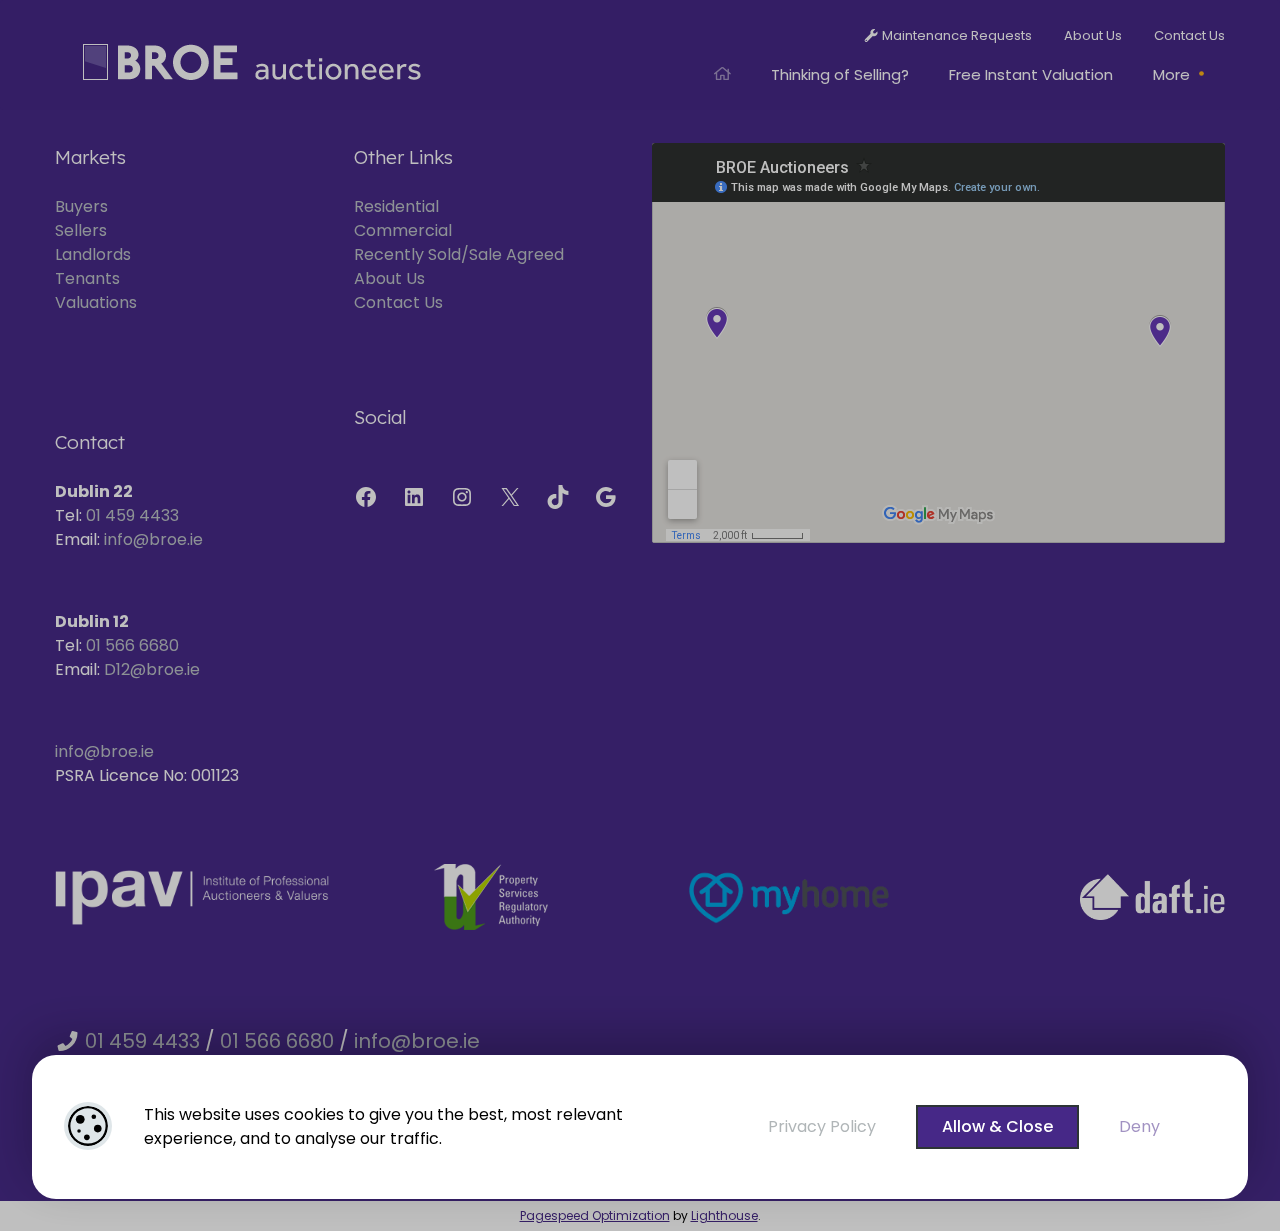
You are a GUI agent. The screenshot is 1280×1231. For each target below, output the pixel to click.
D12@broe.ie (152, 669)
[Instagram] (462, 497)
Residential (396, 206)
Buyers (81, 206)
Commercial (403, 230)
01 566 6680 (132, 645)
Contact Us (398, 302)
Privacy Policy (822, 1126)
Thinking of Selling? (840, 74)
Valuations (96, 302)
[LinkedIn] (414, 497)
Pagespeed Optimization (595, 1215)
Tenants (87, 278)
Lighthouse (724, 1215)
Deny (1139, 1126)
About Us (389, 278)
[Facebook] (366, 497)
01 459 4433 (132, 515)
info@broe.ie (153, 539)
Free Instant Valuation (1031, 74)
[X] (510, 497)
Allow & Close (997, 1126)
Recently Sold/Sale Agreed (459, 254)
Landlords (93, 254)
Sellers (81, 230)
